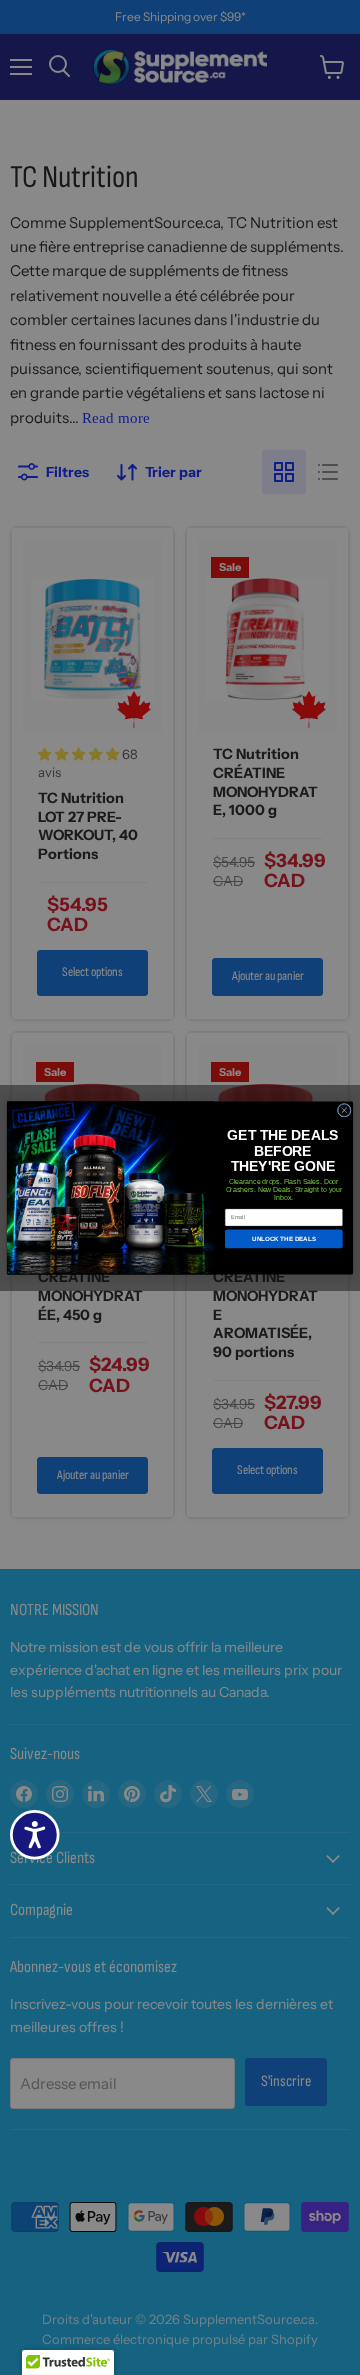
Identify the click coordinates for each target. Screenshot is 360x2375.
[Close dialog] (344, 1110)
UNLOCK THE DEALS (284, 1238)
